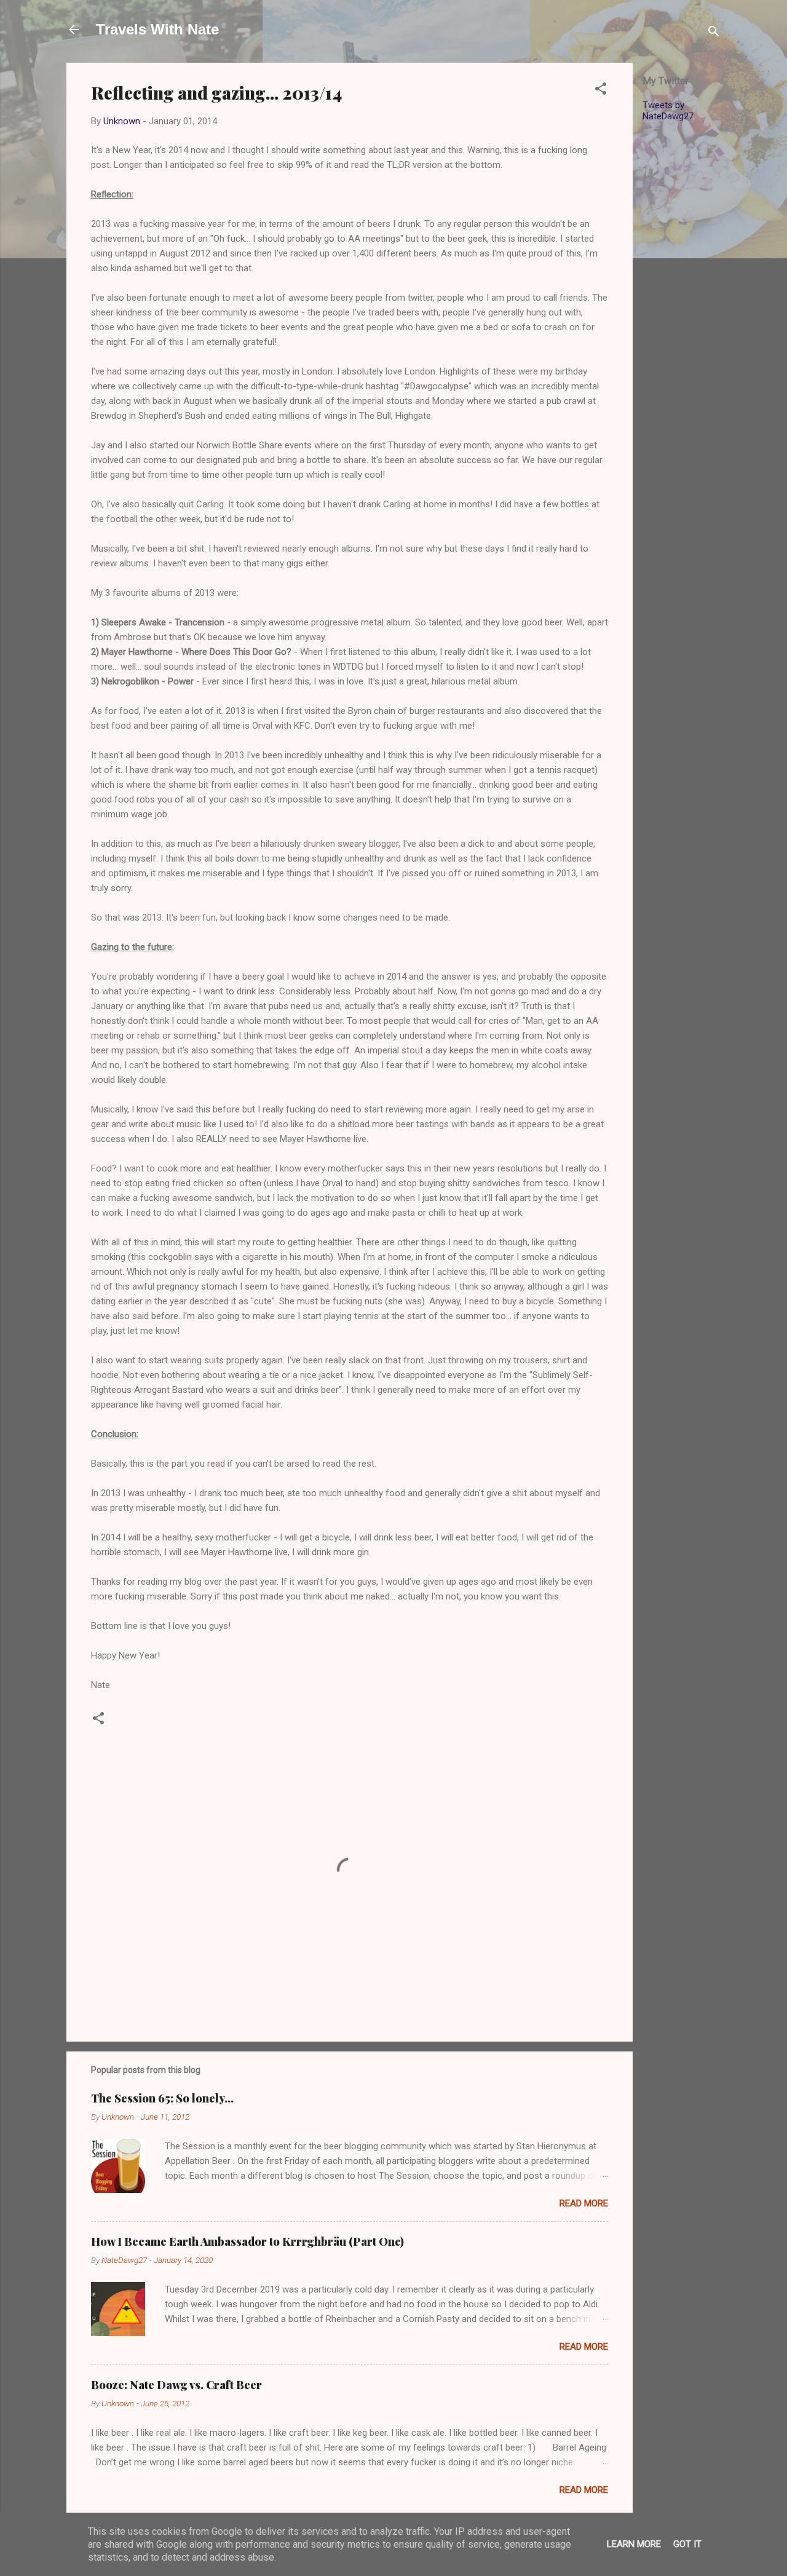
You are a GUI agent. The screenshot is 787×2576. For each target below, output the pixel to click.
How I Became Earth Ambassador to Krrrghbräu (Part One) (247, 2241)
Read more (584, 2203)
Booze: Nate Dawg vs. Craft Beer (176, 2385)
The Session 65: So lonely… (162, 2098)
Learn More (634, 2544)
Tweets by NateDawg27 (668, 111)
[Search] (714, 34)
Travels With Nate (157, 29)
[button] (601, 91)
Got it (687, 2544)
